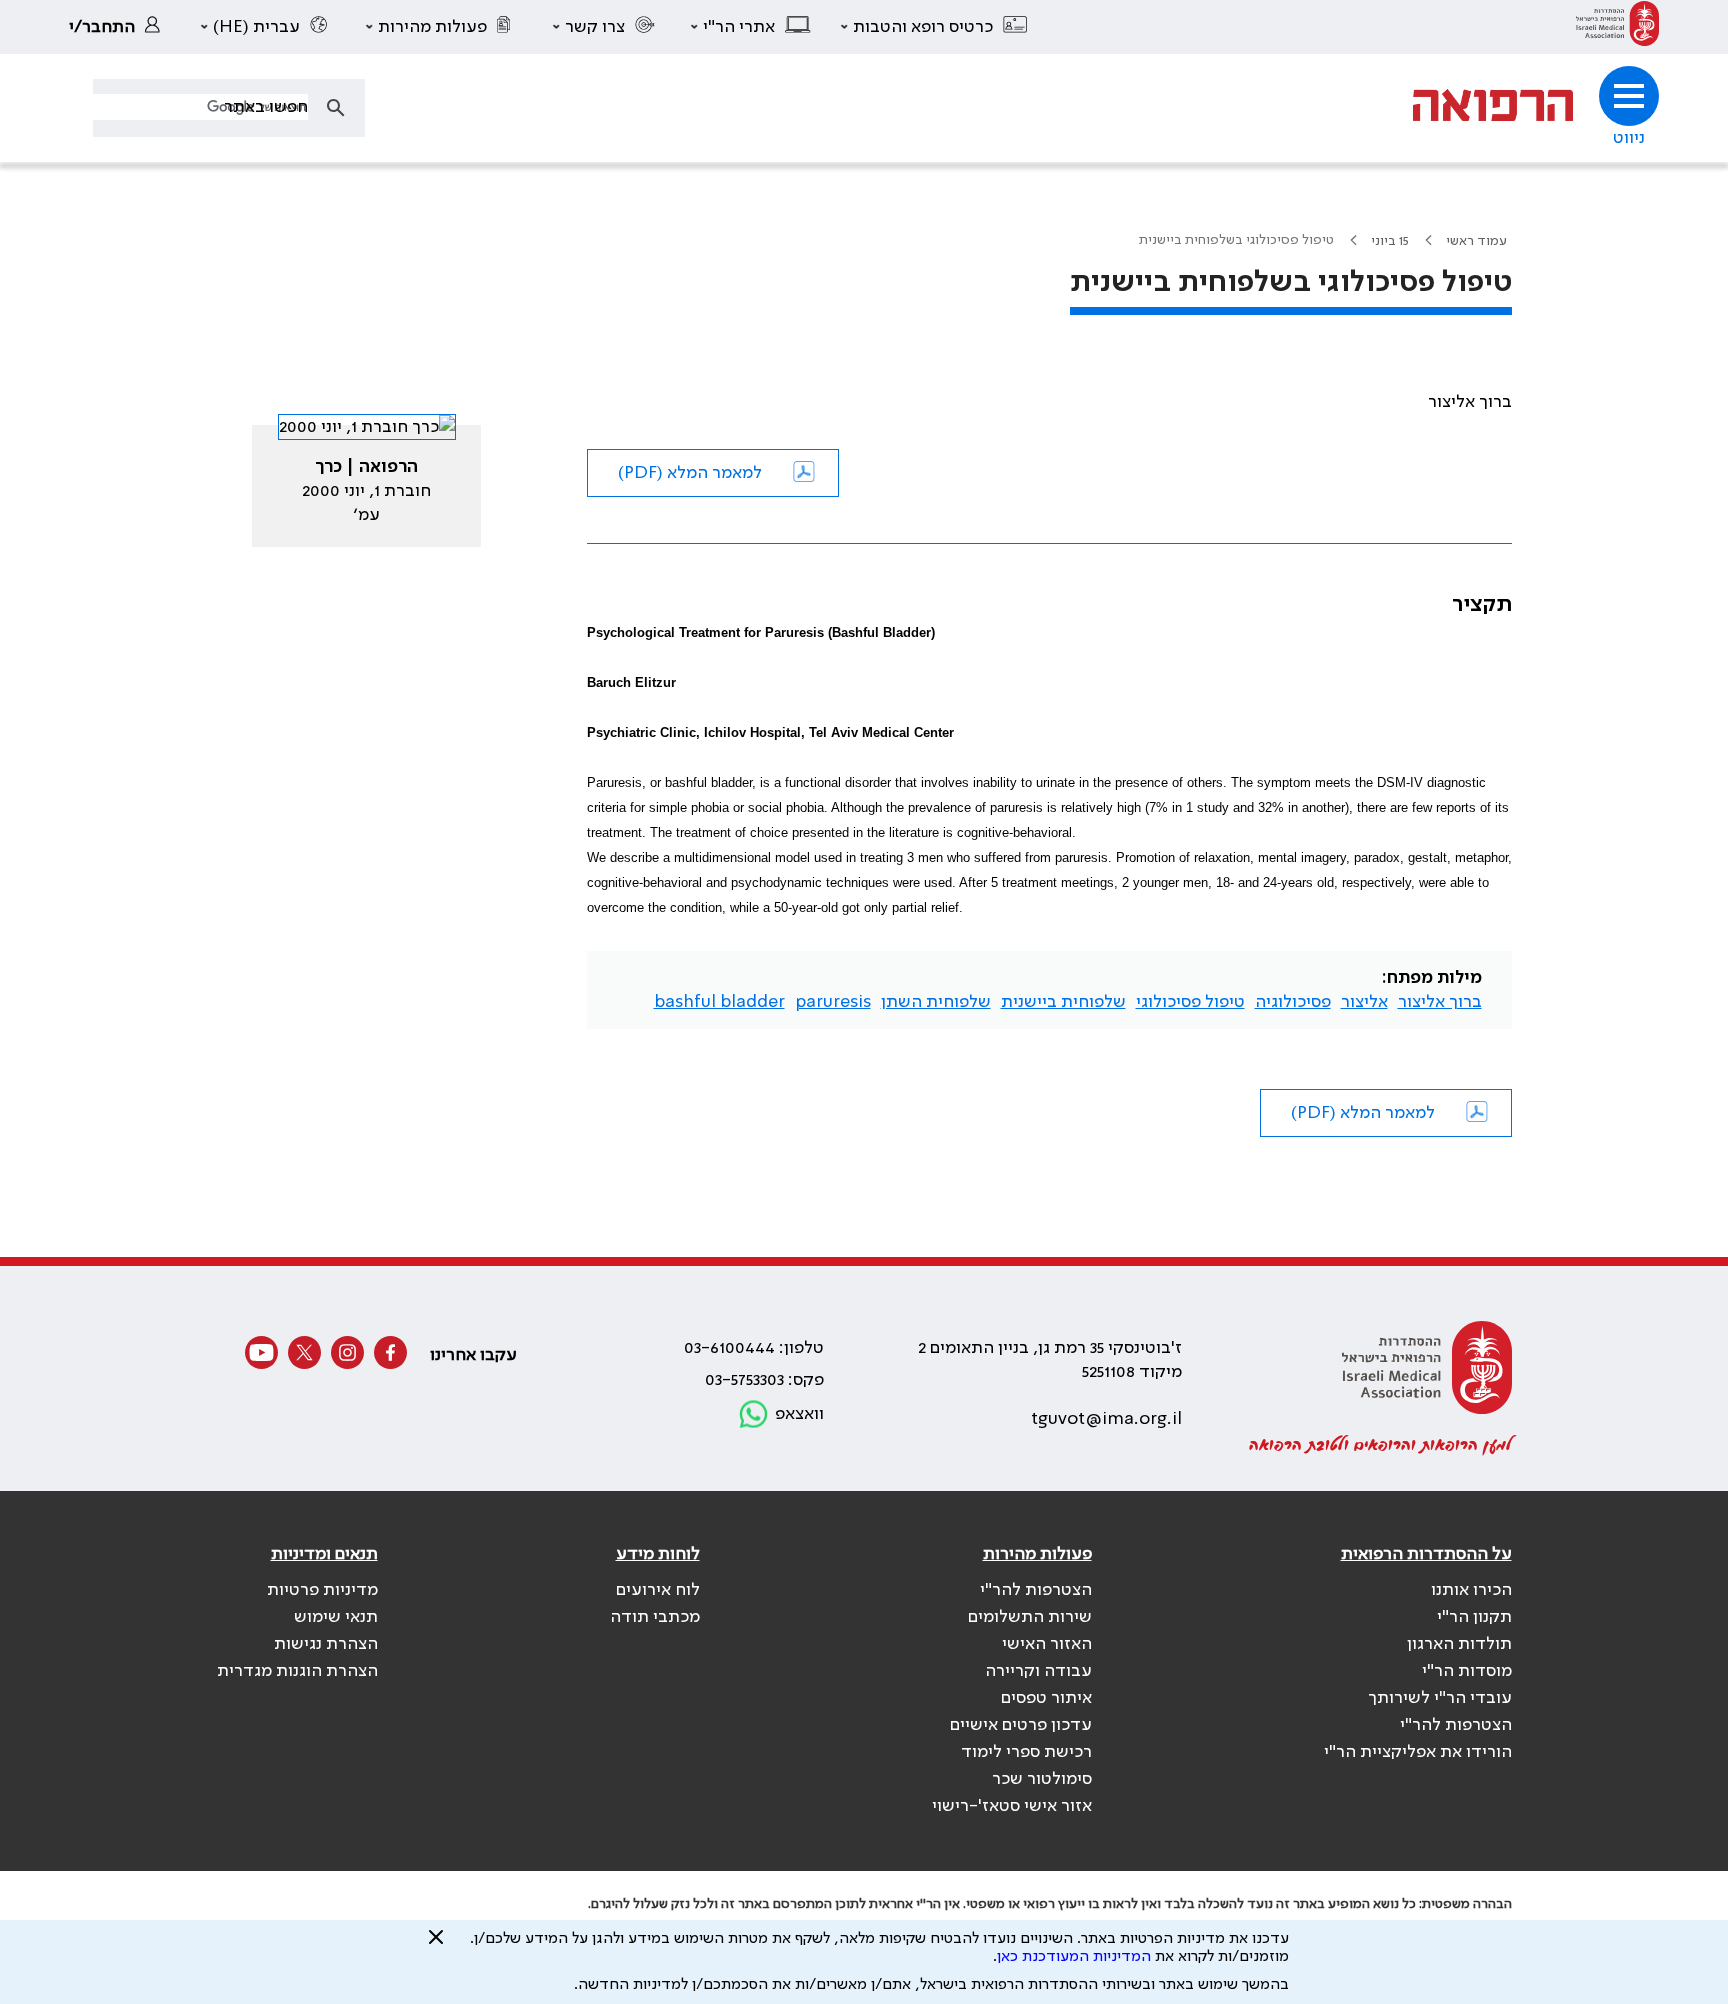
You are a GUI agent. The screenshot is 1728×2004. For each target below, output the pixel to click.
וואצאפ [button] (799, 1414)
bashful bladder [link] (719, 1002)
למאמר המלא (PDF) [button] (690, 473)
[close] (436, 1945)
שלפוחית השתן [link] (936, 1002)
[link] (1617, 27)
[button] (935, 27)
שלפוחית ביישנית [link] (1063, 1002)
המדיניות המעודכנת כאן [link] (1074, 1957)
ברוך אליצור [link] (1440, 1002)
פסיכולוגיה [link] (1293, 1002)
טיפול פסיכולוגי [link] (1190, 1002)
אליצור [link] (1364, 1002)
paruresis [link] (833, 1002)
